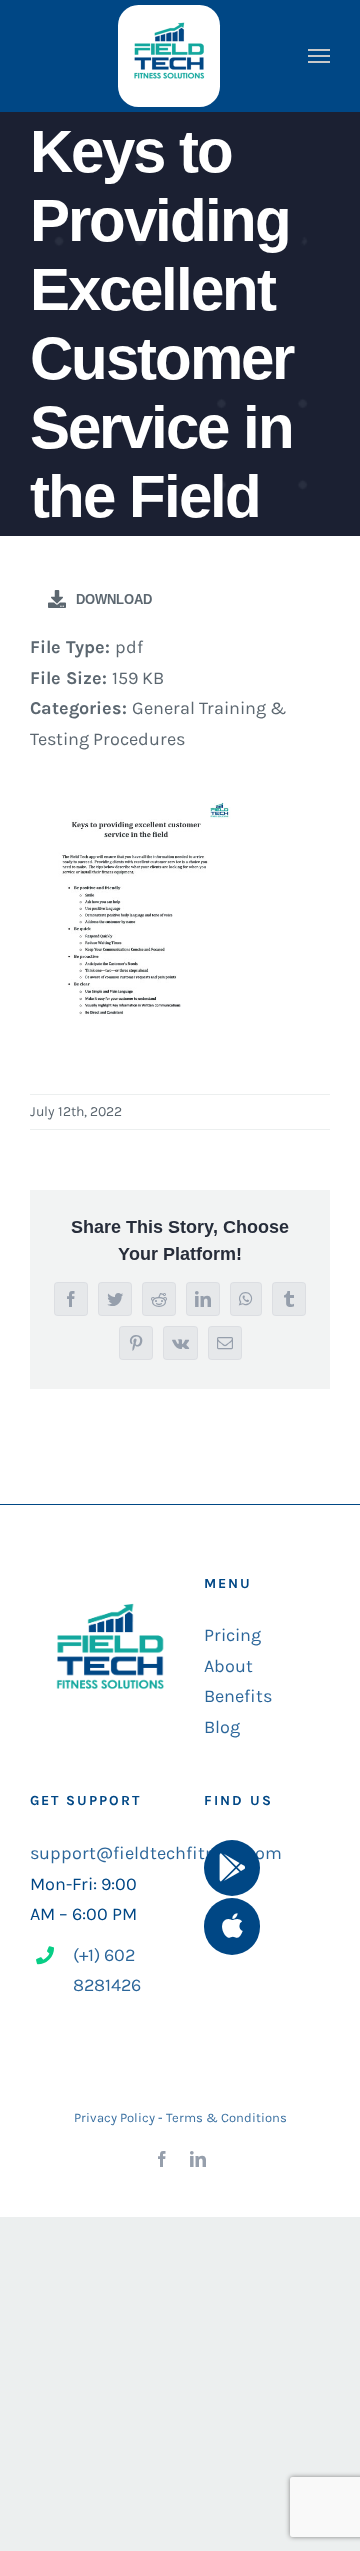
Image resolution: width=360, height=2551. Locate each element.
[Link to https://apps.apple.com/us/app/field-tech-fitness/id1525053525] (232, 1926)
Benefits (238, 1696)
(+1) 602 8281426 (107, 1970)
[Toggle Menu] (319, 56)
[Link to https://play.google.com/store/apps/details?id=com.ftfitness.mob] (232, 1868)
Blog (222, 1727)
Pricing (232, 1635)
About (228, 1666)
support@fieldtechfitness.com (156, 1853)
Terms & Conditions (226, 2117)
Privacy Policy (114, 2117)
